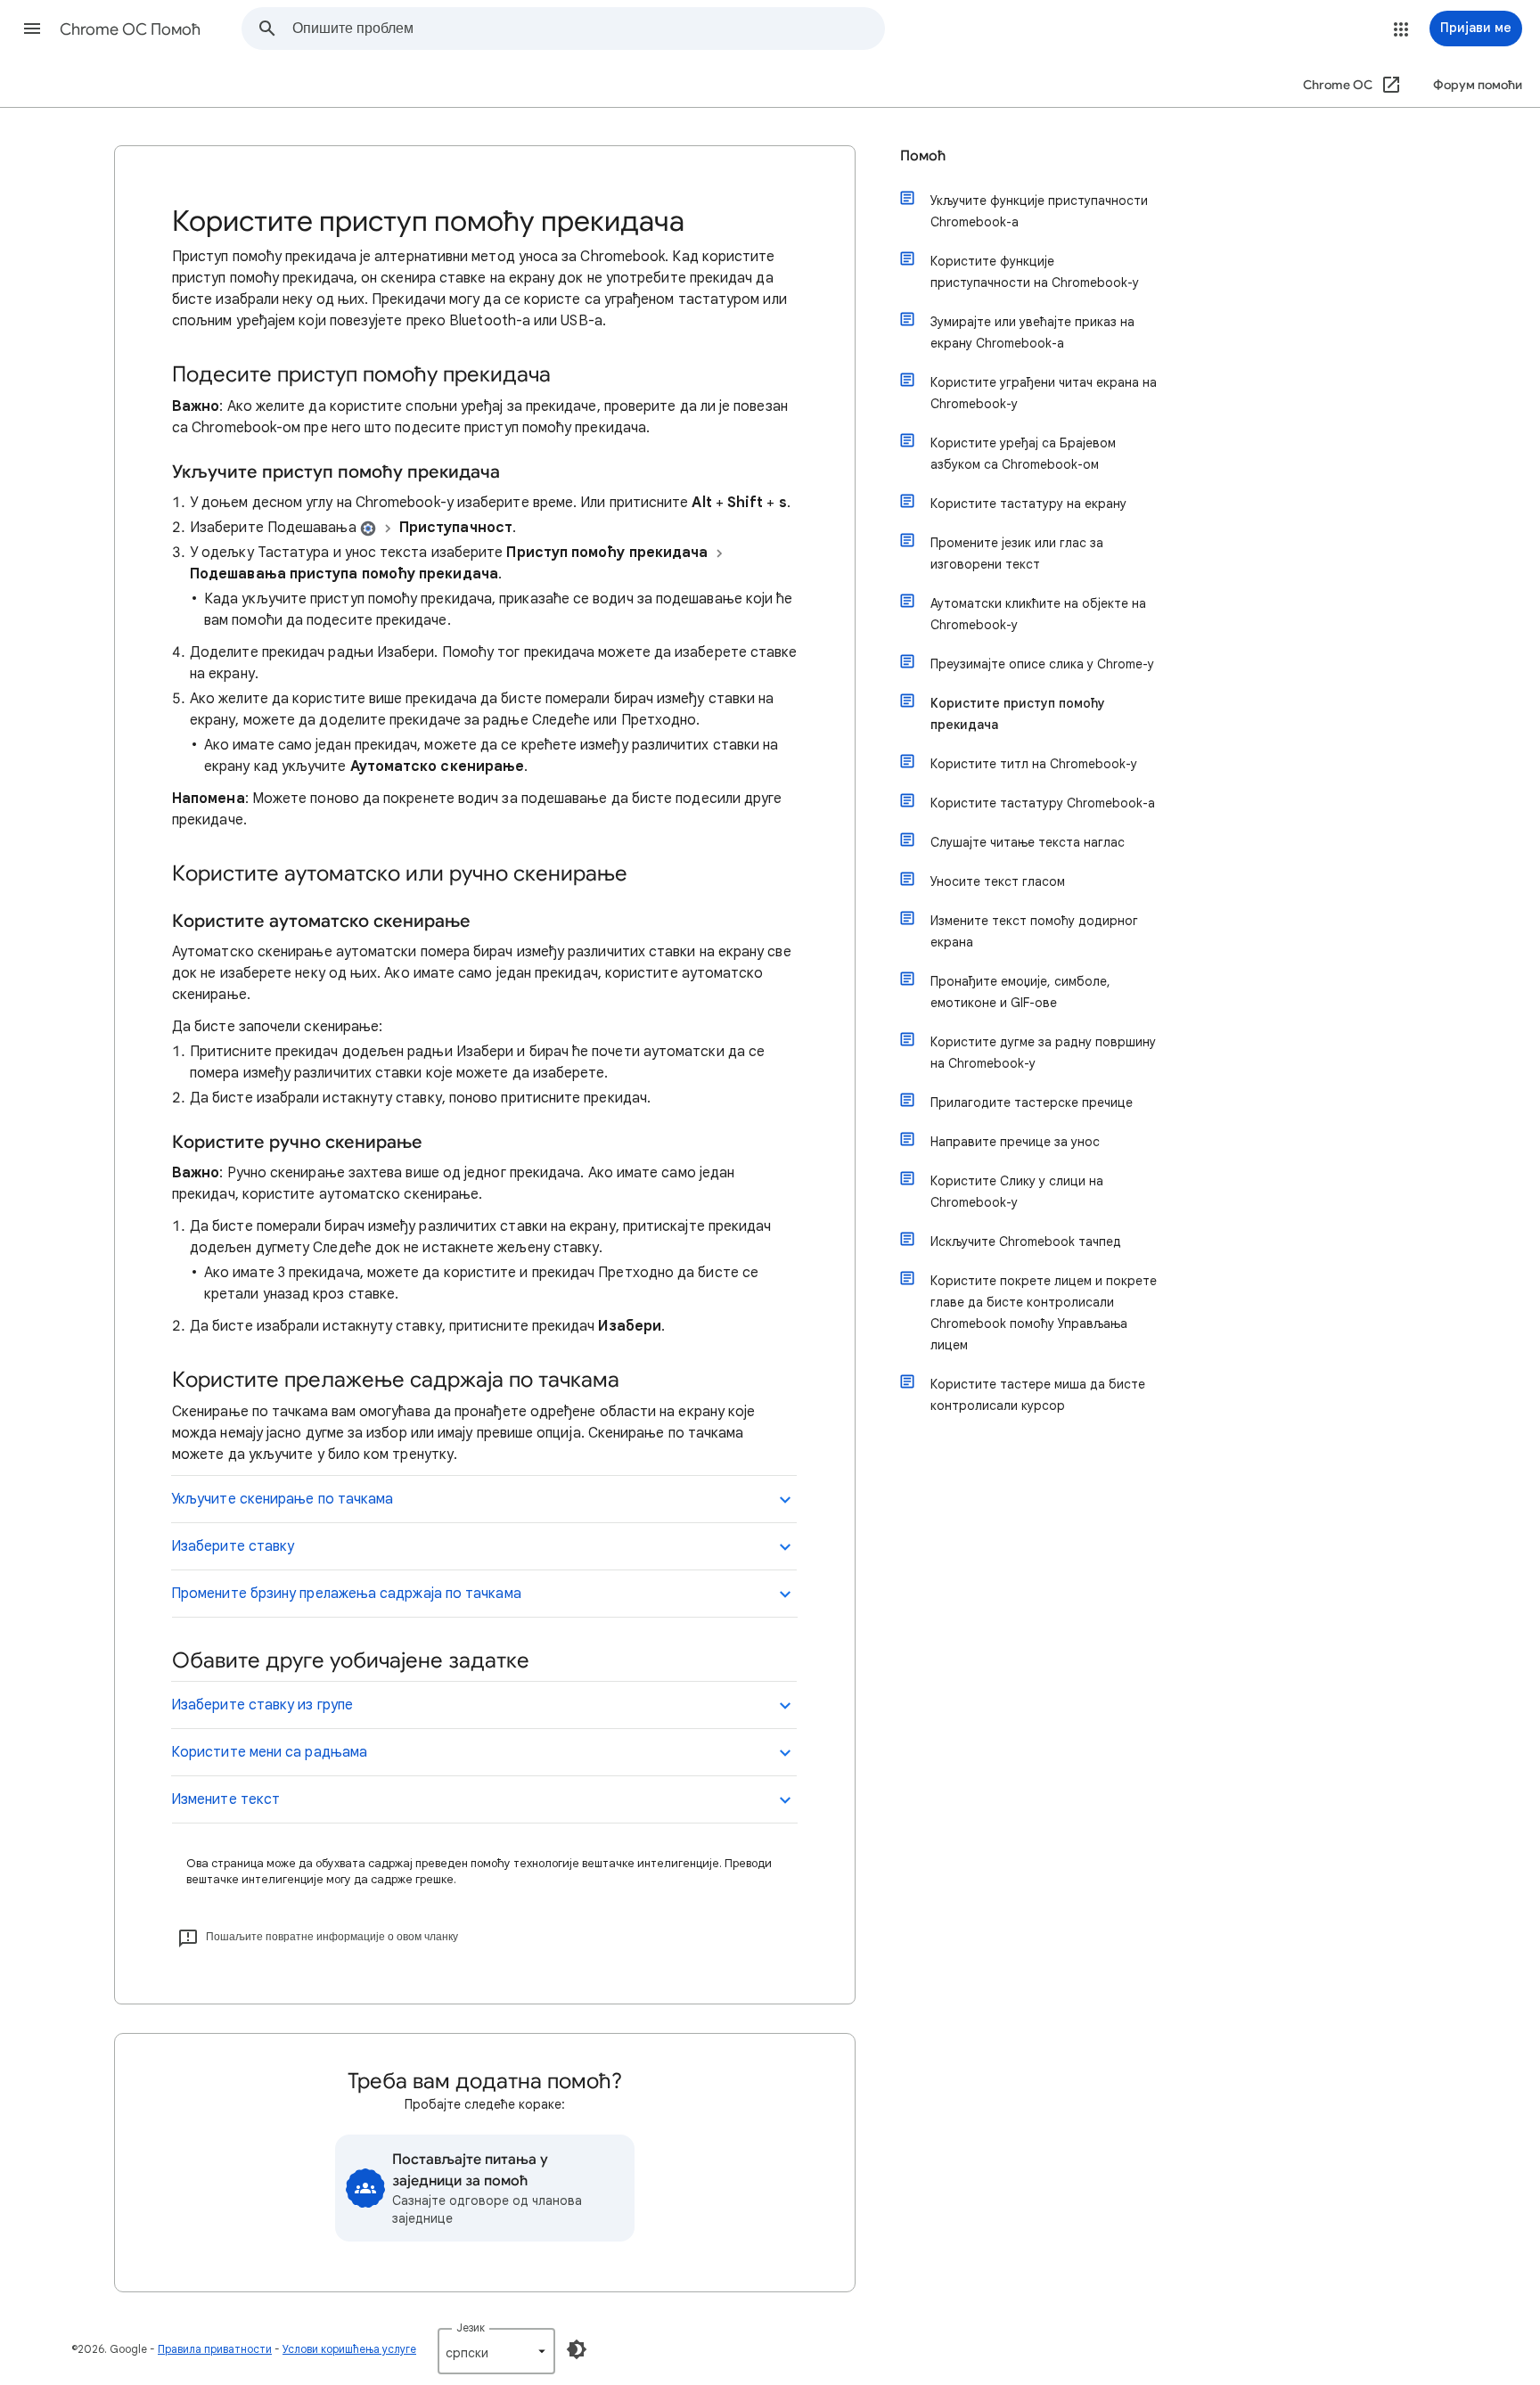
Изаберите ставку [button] (233, 1546)
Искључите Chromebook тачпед (1026, 1242)
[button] (32, 29)
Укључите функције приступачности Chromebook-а (1039, 211)
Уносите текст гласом (998, 881)
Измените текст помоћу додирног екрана (1034, 931)
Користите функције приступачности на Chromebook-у (1035, 272)
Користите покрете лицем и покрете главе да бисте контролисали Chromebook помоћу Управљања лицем (1044, 1313)
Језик (471, 2328)
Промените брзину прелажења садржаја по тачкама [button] (346, 1594)
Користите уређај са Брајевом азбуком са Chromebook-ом (1023, 454)
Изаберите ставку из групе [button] (262, 1705)
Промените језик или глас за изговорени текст (1017, 553)
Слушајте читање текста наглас (1028, 842)
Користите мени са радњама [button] (269, 1752)
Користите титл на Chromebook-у (1034, 764)
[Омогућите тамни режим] (577, 2349)
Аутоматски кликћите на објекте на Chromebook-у (1038, 614)
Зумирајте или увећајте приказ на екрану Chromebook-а (1032, 332)
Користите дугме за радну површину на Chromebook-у (1043, 1053)
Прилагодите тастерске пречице (1032, 1102)
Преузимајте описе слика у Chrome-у (1042, 664)
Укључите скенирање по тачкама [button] (282, 1499)
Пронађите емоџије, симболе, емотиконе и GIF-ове (1020, 992)
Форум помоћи (1478, 85)
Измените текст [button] (225, 1799)
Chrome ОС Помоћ (130, 29)
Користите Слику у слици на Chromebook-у (1017, 1192)
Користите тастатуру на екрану (1028, 504)
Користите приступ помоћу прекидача (1018, 714)
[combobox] (588, 29)
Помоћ (923, 156)
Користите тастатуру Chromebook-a (1043, 803)
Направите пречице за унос (1015, 1142)
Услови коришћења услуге (349, 2349)
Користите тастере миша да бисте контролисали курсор (1038, 1395)
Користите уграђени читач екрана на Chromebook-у (1044, 393)
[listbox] (496, 2351)
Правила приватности (215, 2349)
